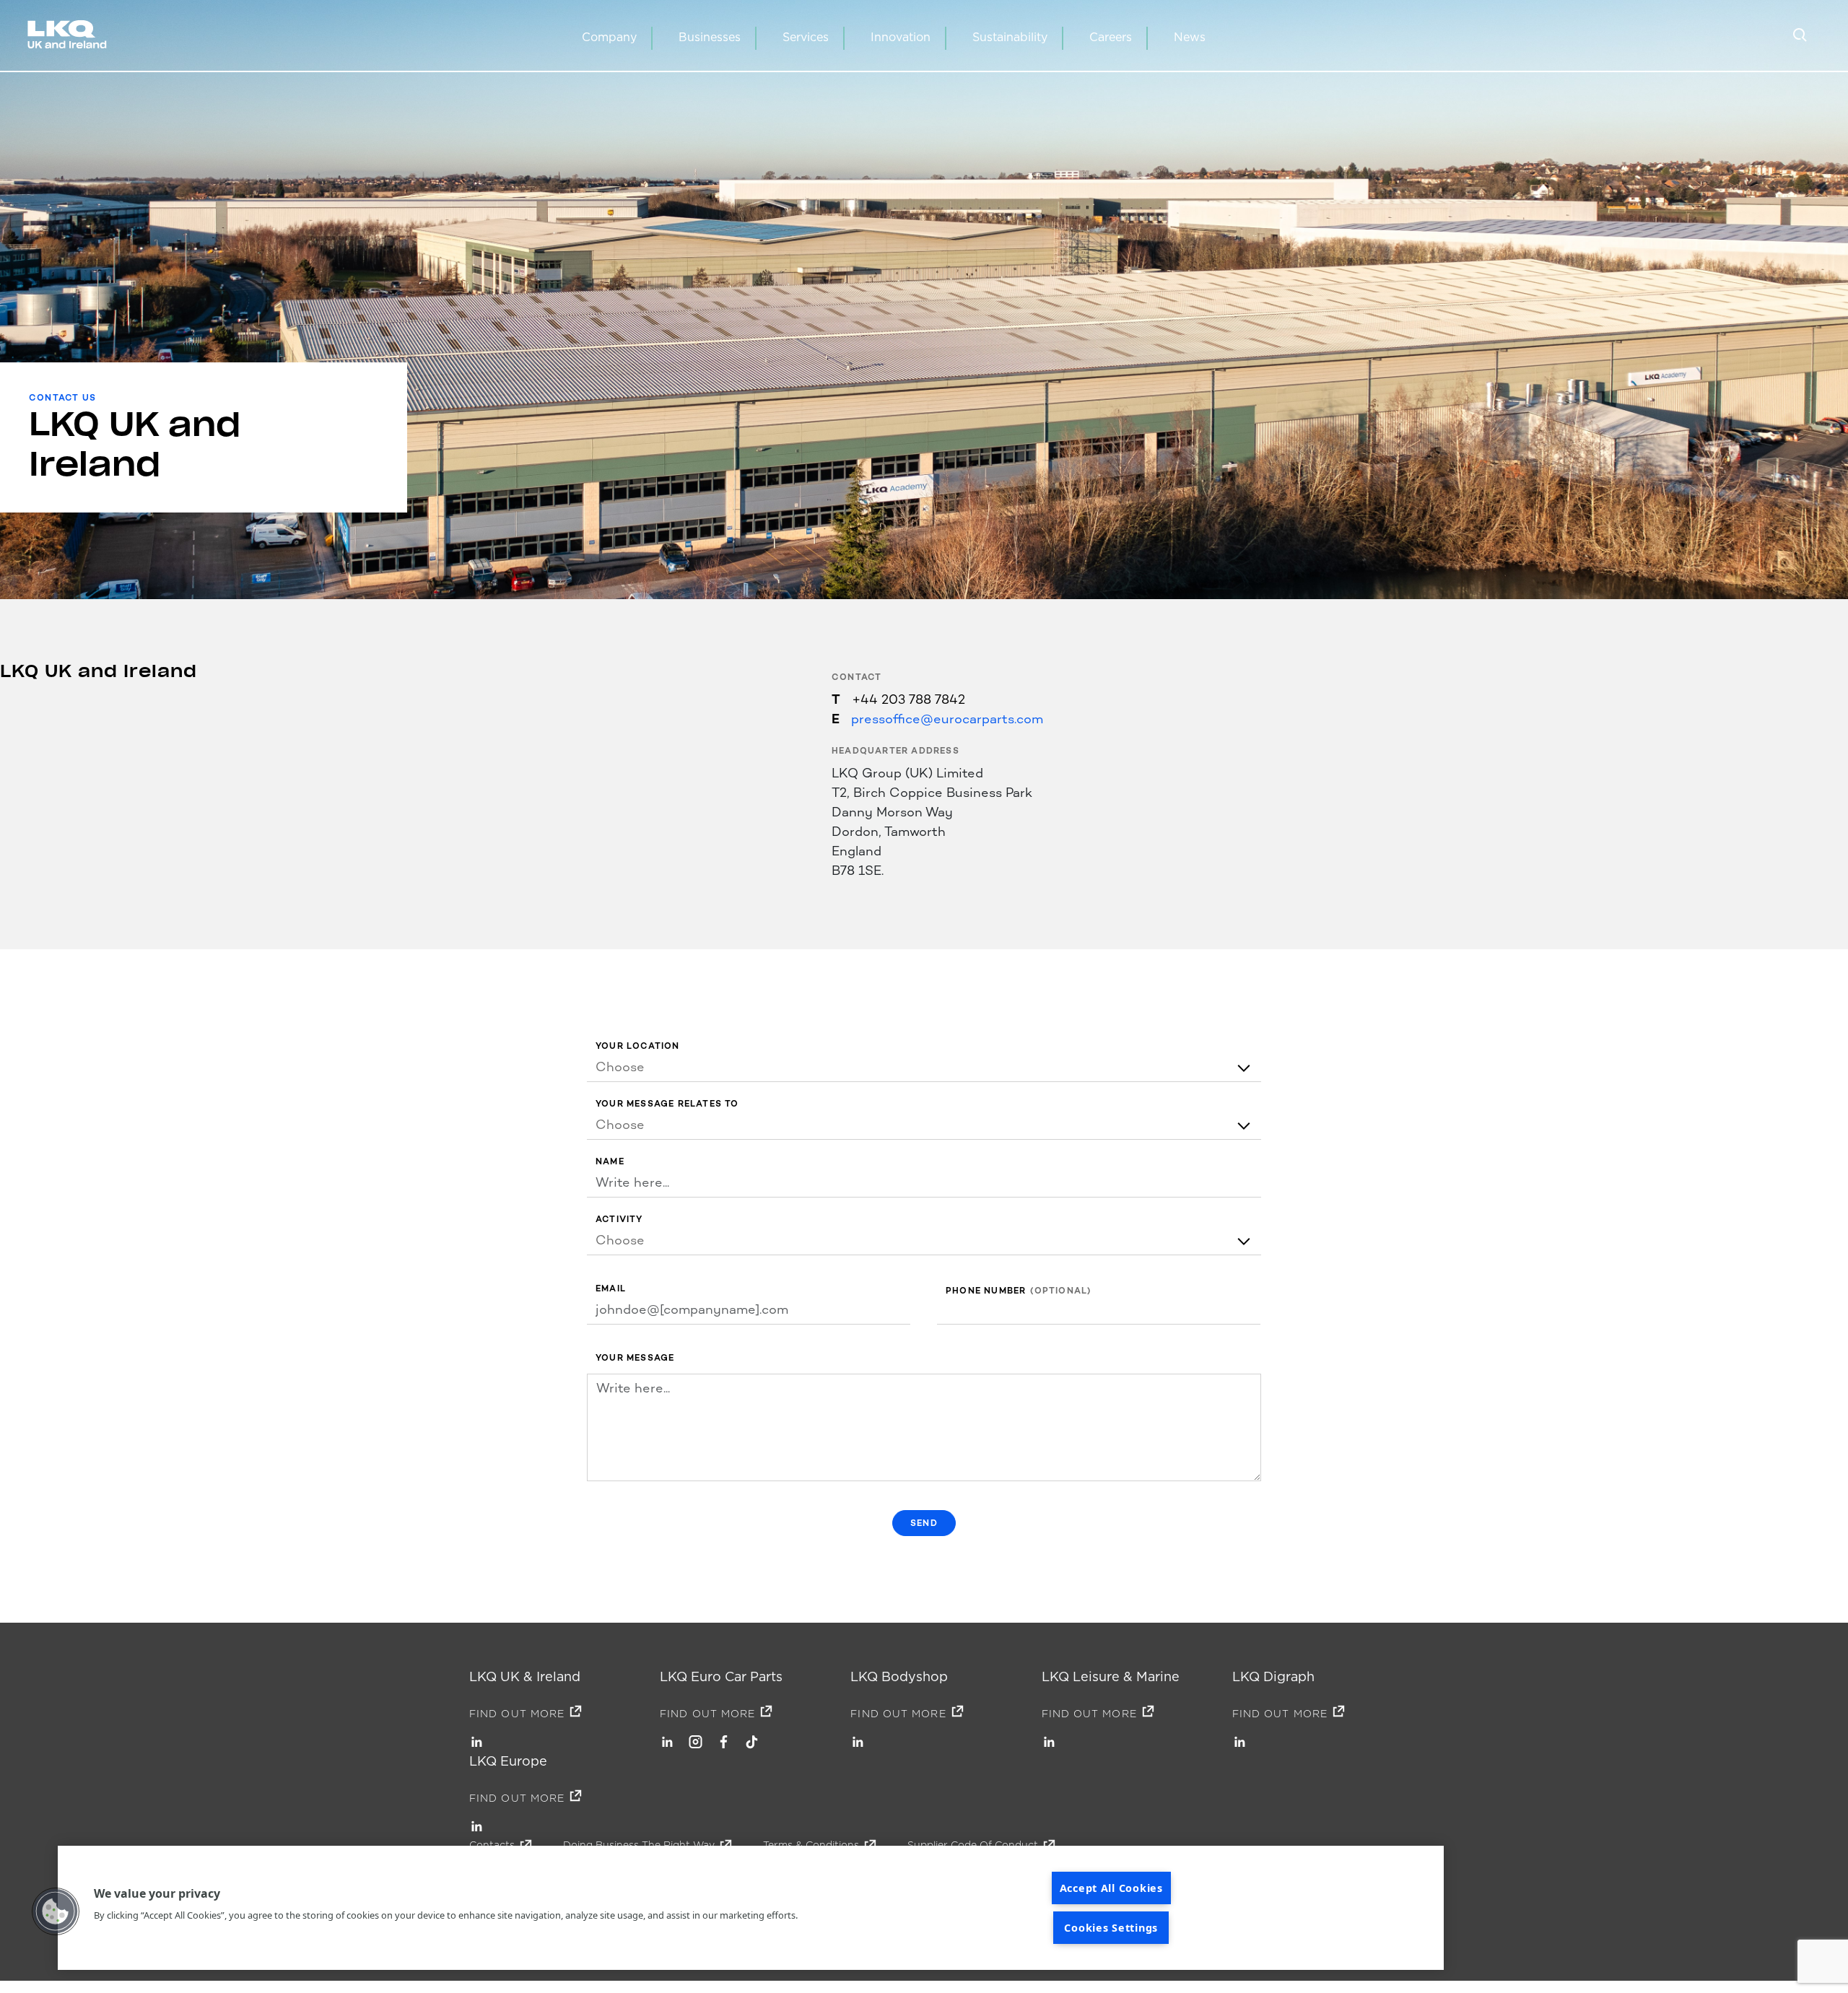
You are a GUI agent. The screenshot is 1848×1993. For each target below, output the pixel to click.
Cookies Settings (1111, 1928)
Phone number (986, 1291)
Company (609, 37)
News (1190, 37)
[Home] (70, 36)
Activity (619, 1220)
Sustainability (1010, 37)
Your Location (638, 1046)
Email (611, 1289)
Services (806, 37)
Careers (1111, 37)
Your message (635, 1358)
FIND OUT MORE (517, 1714)
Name (610, 1162)
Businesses (710, 37)
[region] (751, 1908)
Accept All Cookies (1111, 1888)
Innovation (901, 37)
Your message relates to (667, 1104)
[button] (56, 1911)
